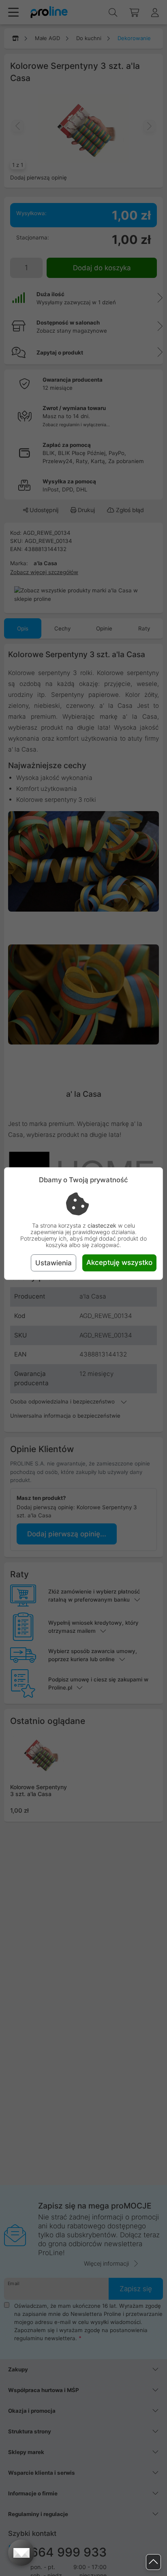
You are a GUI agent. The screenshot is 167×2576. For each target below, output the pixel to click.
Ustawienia (54, 1263)
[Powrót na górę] (153, 2562)
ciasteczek (102, 1225)
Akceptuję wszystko (119, 1262)
